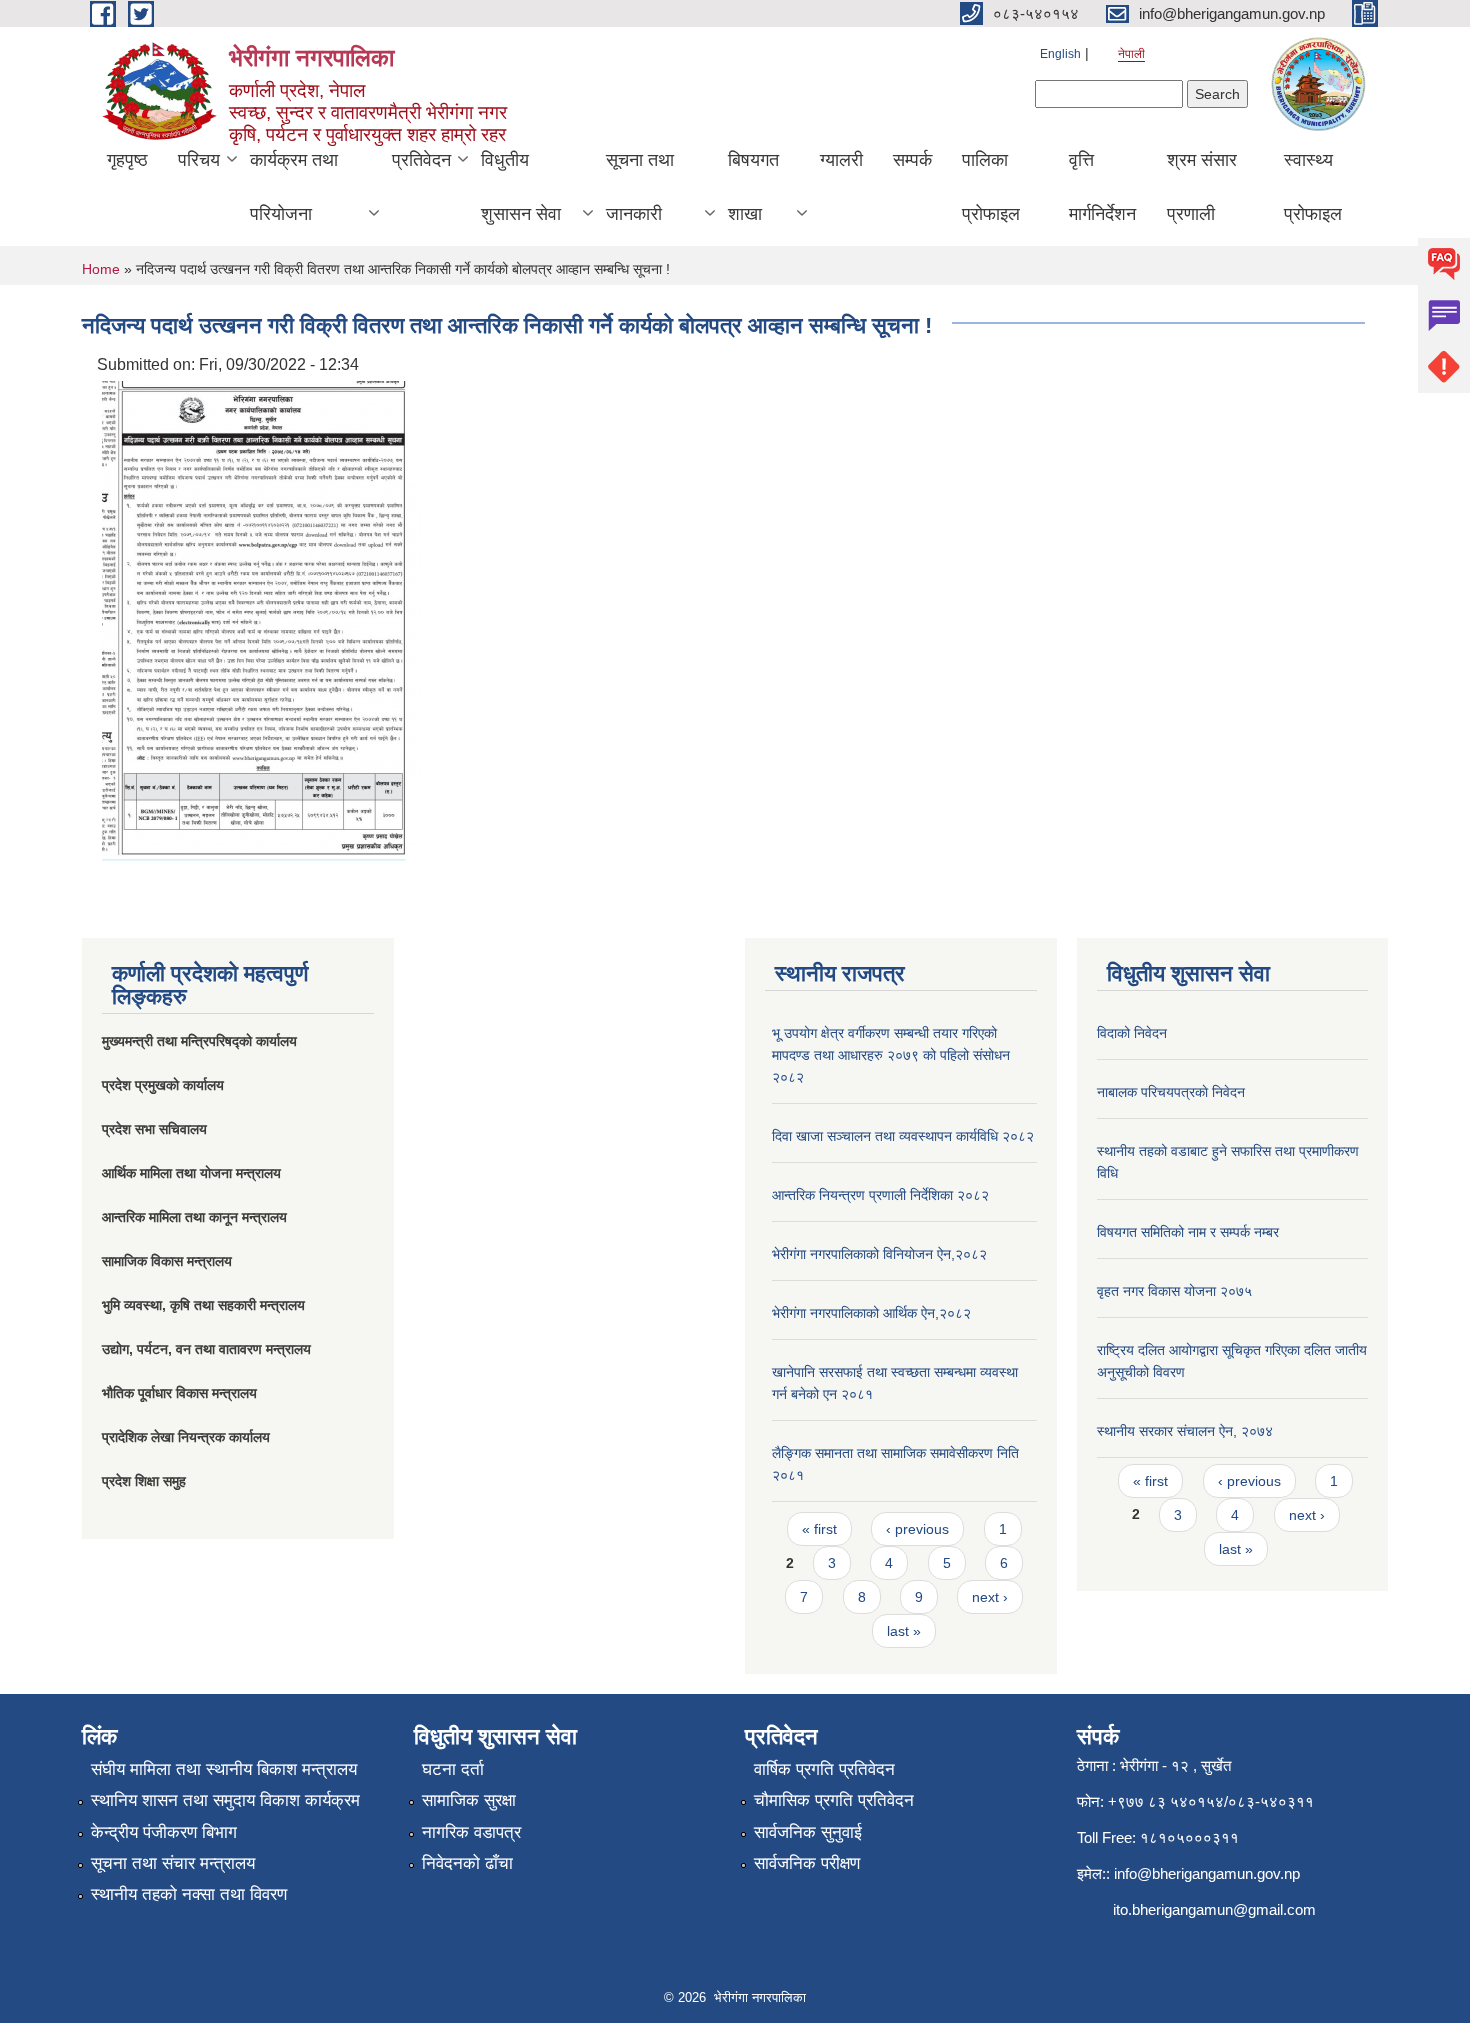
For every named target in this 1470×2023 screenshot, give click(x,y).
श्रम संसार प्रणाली (1202, 187)
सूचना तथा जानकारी (640, 187)
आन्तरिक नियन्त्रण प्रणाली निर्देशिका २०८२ (880, 1195)
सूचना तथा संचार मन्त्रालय (173, 1863)
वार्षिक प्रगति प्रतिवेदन (824, 1769)
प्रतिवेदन (421, 160)
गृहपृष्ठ (127, 160)
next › (990, 1597)
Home (101, 269)
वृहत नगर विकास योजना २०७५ (1174, 1291)
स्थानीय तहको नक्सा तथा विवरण (189, 1894)
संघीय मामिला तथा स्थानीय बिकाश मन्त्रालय (224, 1769)
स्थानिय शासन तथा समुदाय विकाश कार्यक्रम (225, 1800)
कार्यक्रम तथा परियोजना (294, 187)
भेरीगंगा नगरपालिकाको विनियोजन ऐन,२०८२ (879, 1254)
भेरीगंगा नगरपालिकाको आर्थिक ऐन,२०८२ (871, 1313)
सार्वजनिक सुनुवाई (808, 1832)
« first (819, 1529)
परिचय (199, 160)
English (1060, 54)
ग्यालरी (841, 160)
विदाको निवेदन (1132, 1033)
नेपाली (1131, 54)
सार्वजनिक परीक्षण (807, 1863)
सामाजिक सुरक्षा (469, 1800)
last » (904, 1631)
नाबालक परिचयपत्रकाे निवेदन (1171, 1092)
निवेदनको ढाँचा (467, 1863)
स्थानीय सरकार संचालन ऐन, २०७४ (1185, 1431)
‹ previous (917, 1529)
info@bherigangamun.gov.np (1207, 1873)
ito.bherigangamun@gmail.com (1214, 1909)
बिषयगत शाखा (753, 187)
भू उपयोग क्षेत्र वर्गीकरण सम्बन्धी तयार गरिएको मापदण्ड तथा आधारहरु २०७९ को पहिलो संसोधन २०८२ (891, 1055)
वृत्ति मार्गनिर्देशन (1102, 187)
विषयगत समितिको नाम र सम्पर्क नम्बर (1188, 1232)
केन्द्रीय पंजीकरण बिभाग (164, 1832)
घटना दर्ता (453, 1769)
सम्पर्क (912, 160)
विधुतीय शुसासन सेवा (521, 187)
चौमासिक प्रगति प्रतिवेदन (834, 1800)
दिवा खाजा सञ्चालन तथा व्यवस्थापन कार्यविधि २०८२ (903, 1136)
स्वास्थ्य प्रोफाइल (1313, 187)
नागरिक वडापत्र (471, 1832)
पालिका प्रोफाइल (991, 187)
